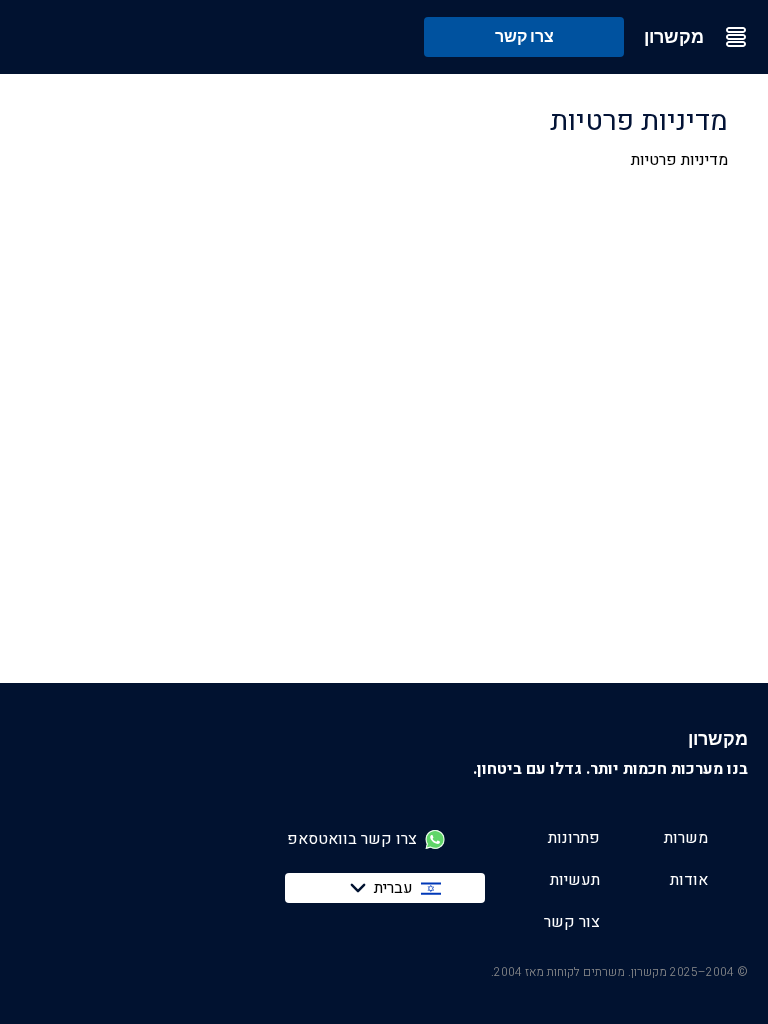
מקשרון (674, 37)
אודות (689, 880)
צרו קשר (524, 36)
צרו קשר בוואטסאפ (352, 839)
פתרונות (574, 838)
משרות (686, 838)
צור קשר (572, 922)
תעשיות (575, 880)
